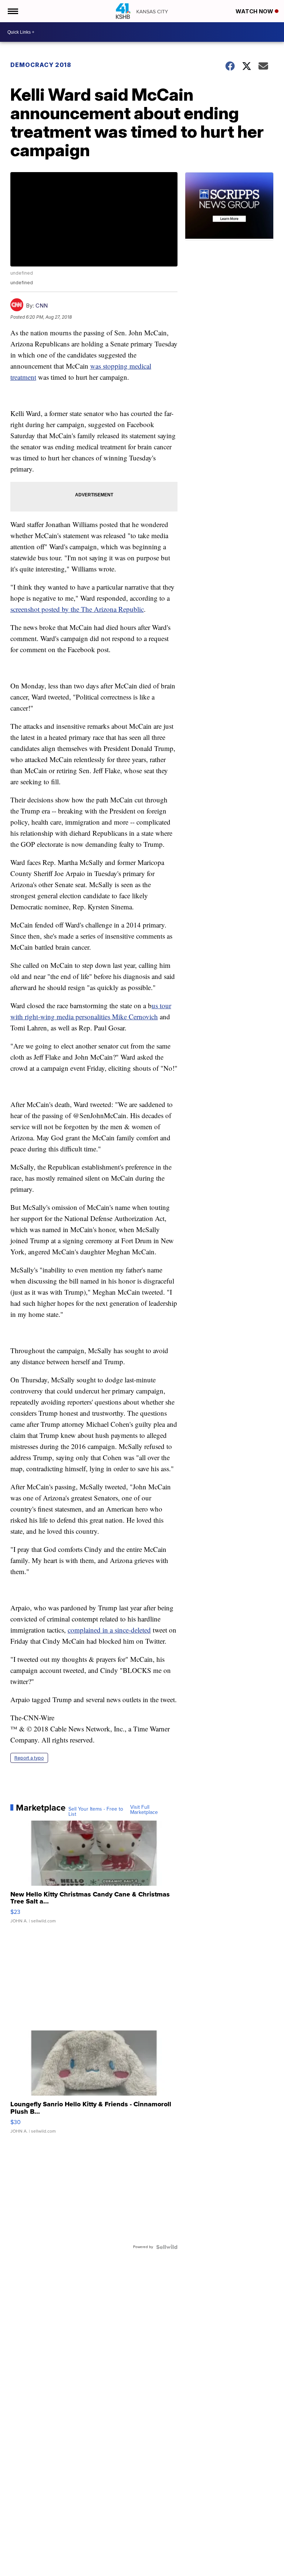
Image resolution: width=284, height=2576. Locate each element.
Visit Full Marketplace (144, 1810)
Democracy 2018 (41, 65)
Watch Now (255, 11)
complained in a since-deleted (109, 1630)
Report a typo (29, 1758)
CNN (42, 306)
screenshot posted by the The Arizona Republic (77, 609)
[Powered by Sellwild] (167, 2247)
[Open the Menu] (12, 11)
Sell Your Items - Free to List (96, 1812)
